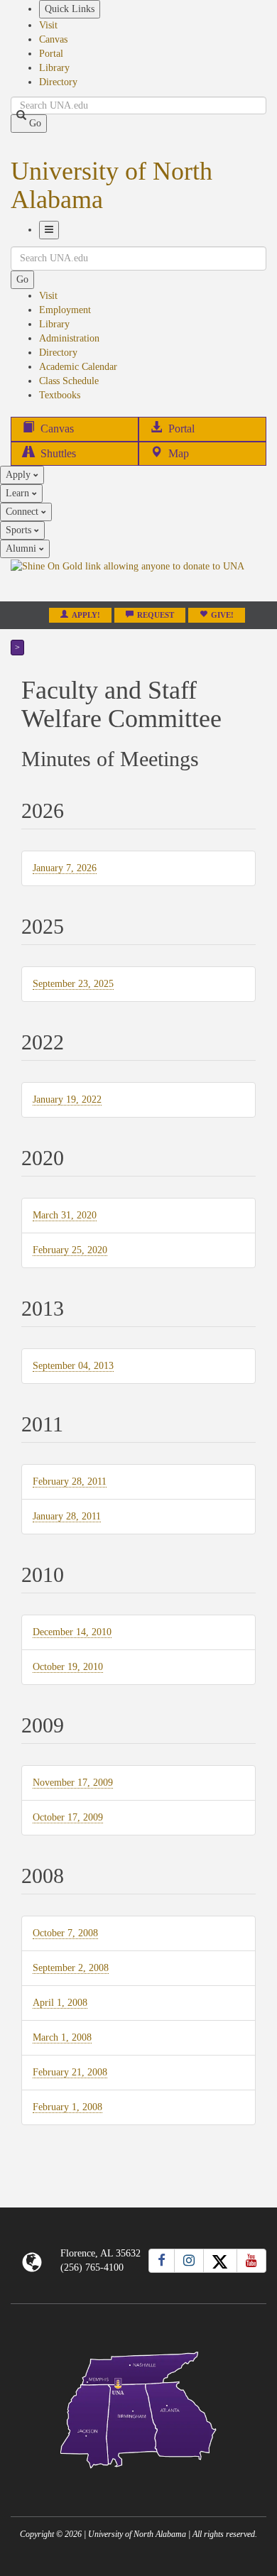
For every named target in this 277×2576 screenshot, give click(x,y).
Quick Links (70, 9)
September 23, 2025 (73, 984)
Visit (48, 25)
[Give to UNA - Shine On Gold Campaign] (138, 2480)
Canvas (53, 39)
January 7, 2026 (65, 868)
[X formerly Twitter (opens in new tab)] (220, 2261)
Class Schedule (69, 381)
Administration (69, 338)
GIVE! (222, 615)
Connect (23, 512)
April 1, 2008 (60, 2003)
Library (54, 68)
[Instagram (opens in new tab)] (189, 2261)
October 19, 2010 (68, 1667)
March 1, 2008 (62, 2038)
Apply (20, 475)
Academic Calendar (78, 367)
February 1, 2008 (67, 2107)
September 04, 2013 (73, 1366)
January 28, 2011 (67, 1517)
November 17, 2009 (73, 1783)
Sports (20, 530)
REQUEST (156, 615)
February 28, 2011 (70, 1482)
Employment (65, 310)
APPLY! (86, 615)
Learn (19, 493)
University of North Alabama (112, 185)
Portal (51, 54)
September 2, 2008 (71, 1968)
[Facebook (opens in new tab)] (162, 2261)
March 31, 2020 (65, 1216)
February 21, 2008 (70, 2073)
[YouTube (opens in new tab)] (251, 2261)
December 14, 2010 (72, 1632)
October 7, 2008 (65, 1933)
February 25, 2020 (70, 1250)
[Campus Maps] (138, 2407)
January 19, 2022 (67, 1100)
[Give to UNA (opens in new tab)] (138, 579)
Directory (58, 82)
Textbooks (60, 395)
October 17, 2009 (68, 1818)
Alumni (22, 549)
